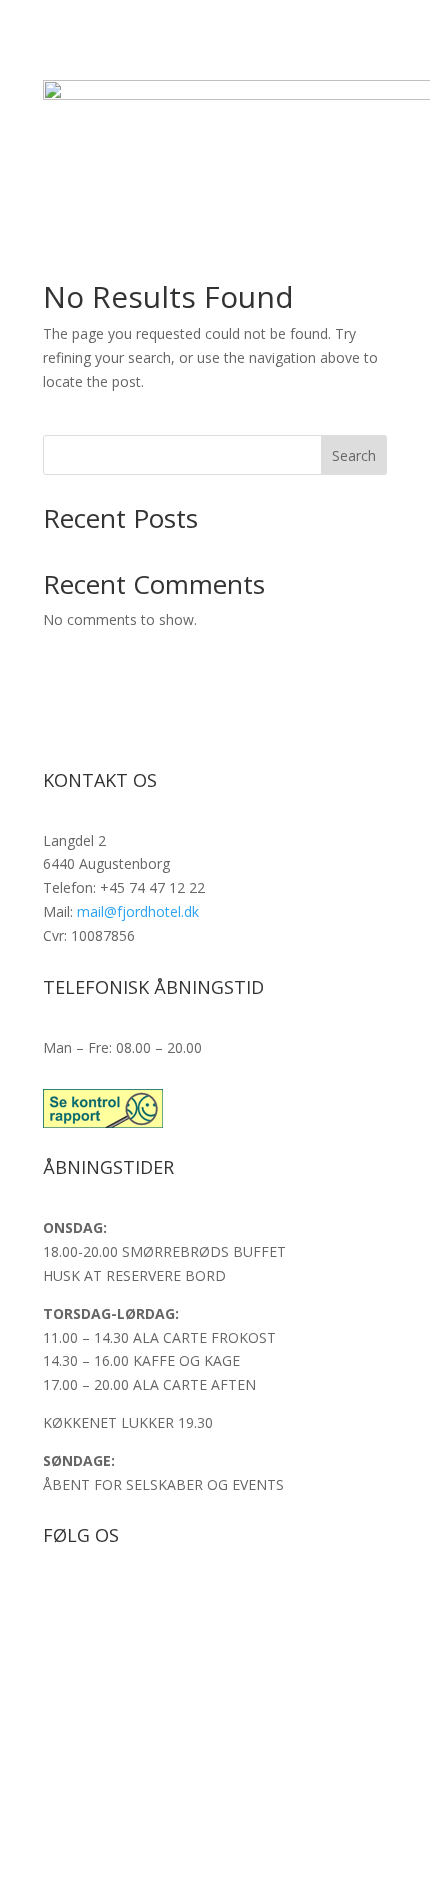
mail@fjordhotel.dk (138, 911)
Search (354, 455)
